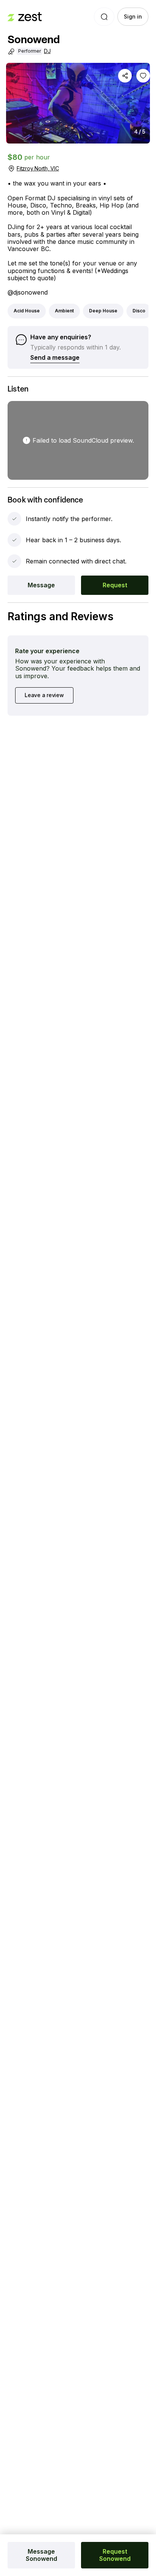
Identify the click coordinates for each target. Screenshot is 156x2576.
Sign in (133, 16)
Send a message (55, 357)
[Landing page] (25, 17)
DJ (47, 51)
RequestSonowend (115, 2555)
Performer (30, 51)
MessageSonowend (41, 2555)
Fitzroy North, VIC (38, 168)
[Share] (125, 76)
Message (41, 585)
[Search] (104, 17)
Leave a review (44, 695)
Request (115, 585)
